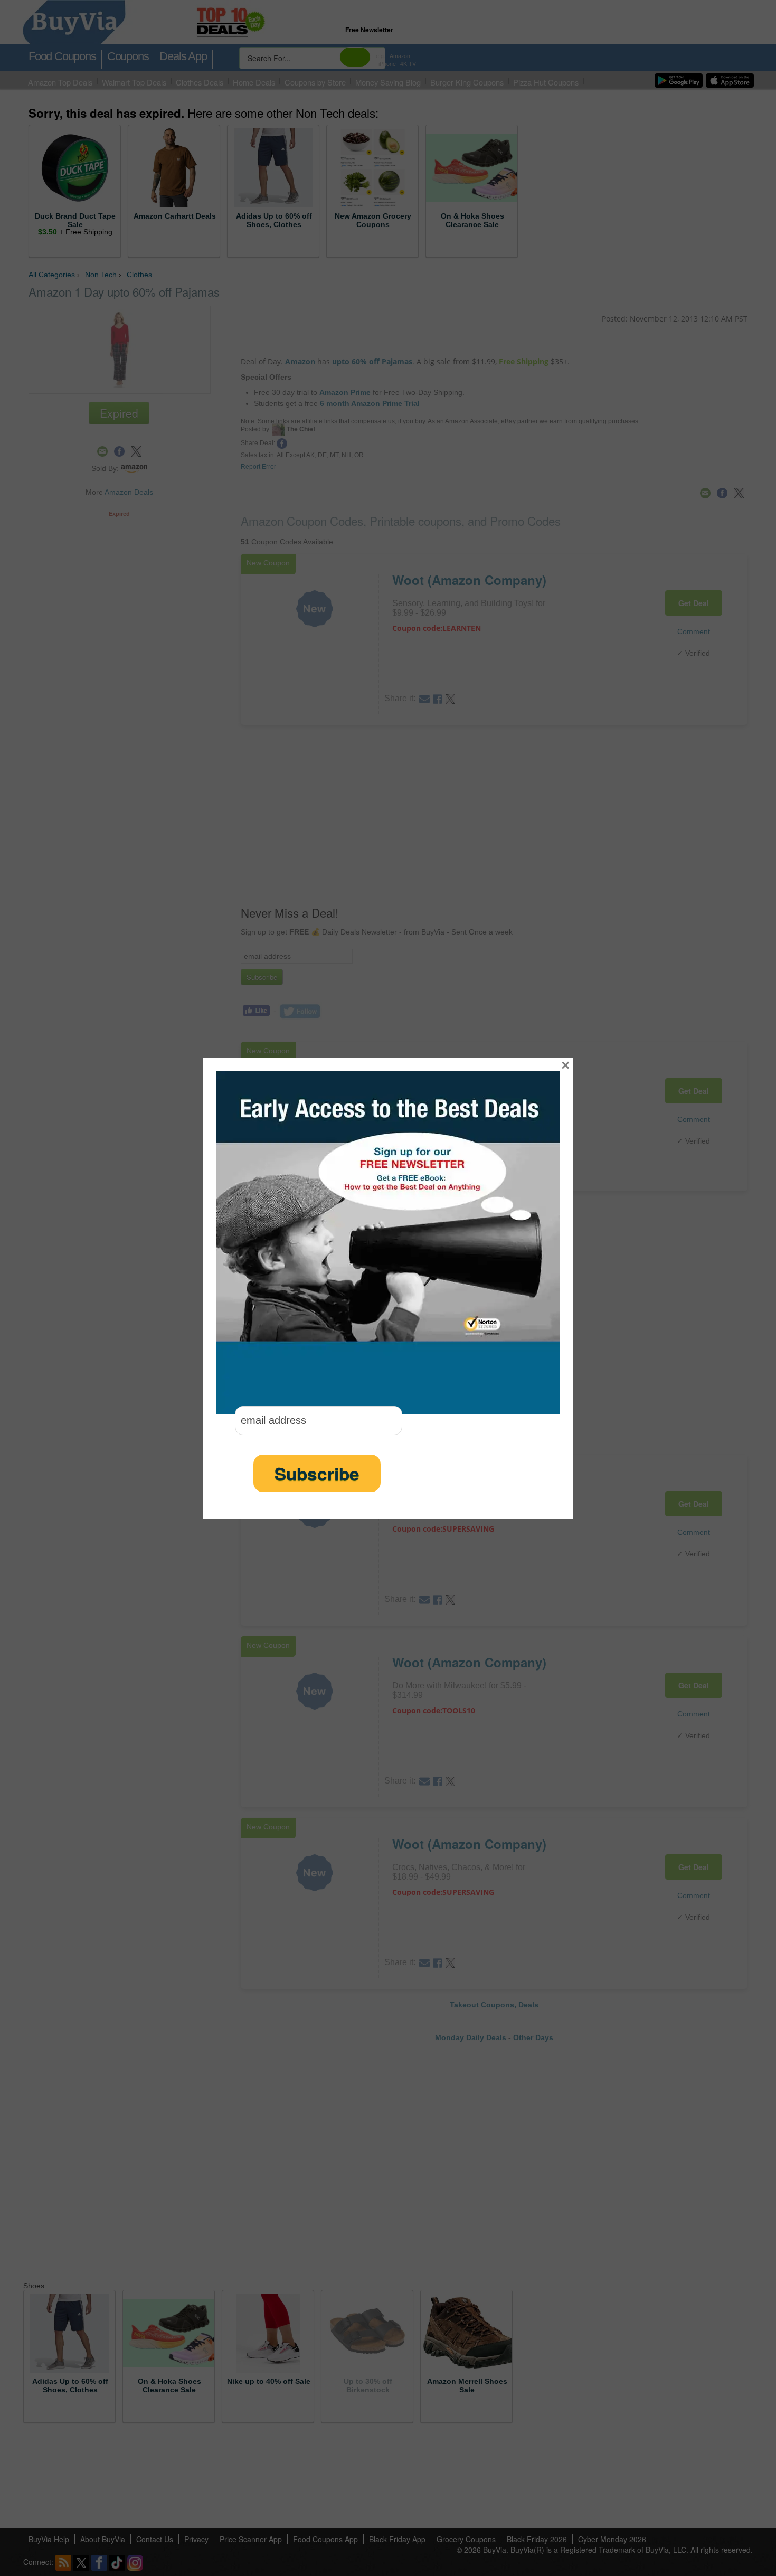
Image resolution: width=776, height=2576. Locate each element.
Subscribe (317, 1473)
